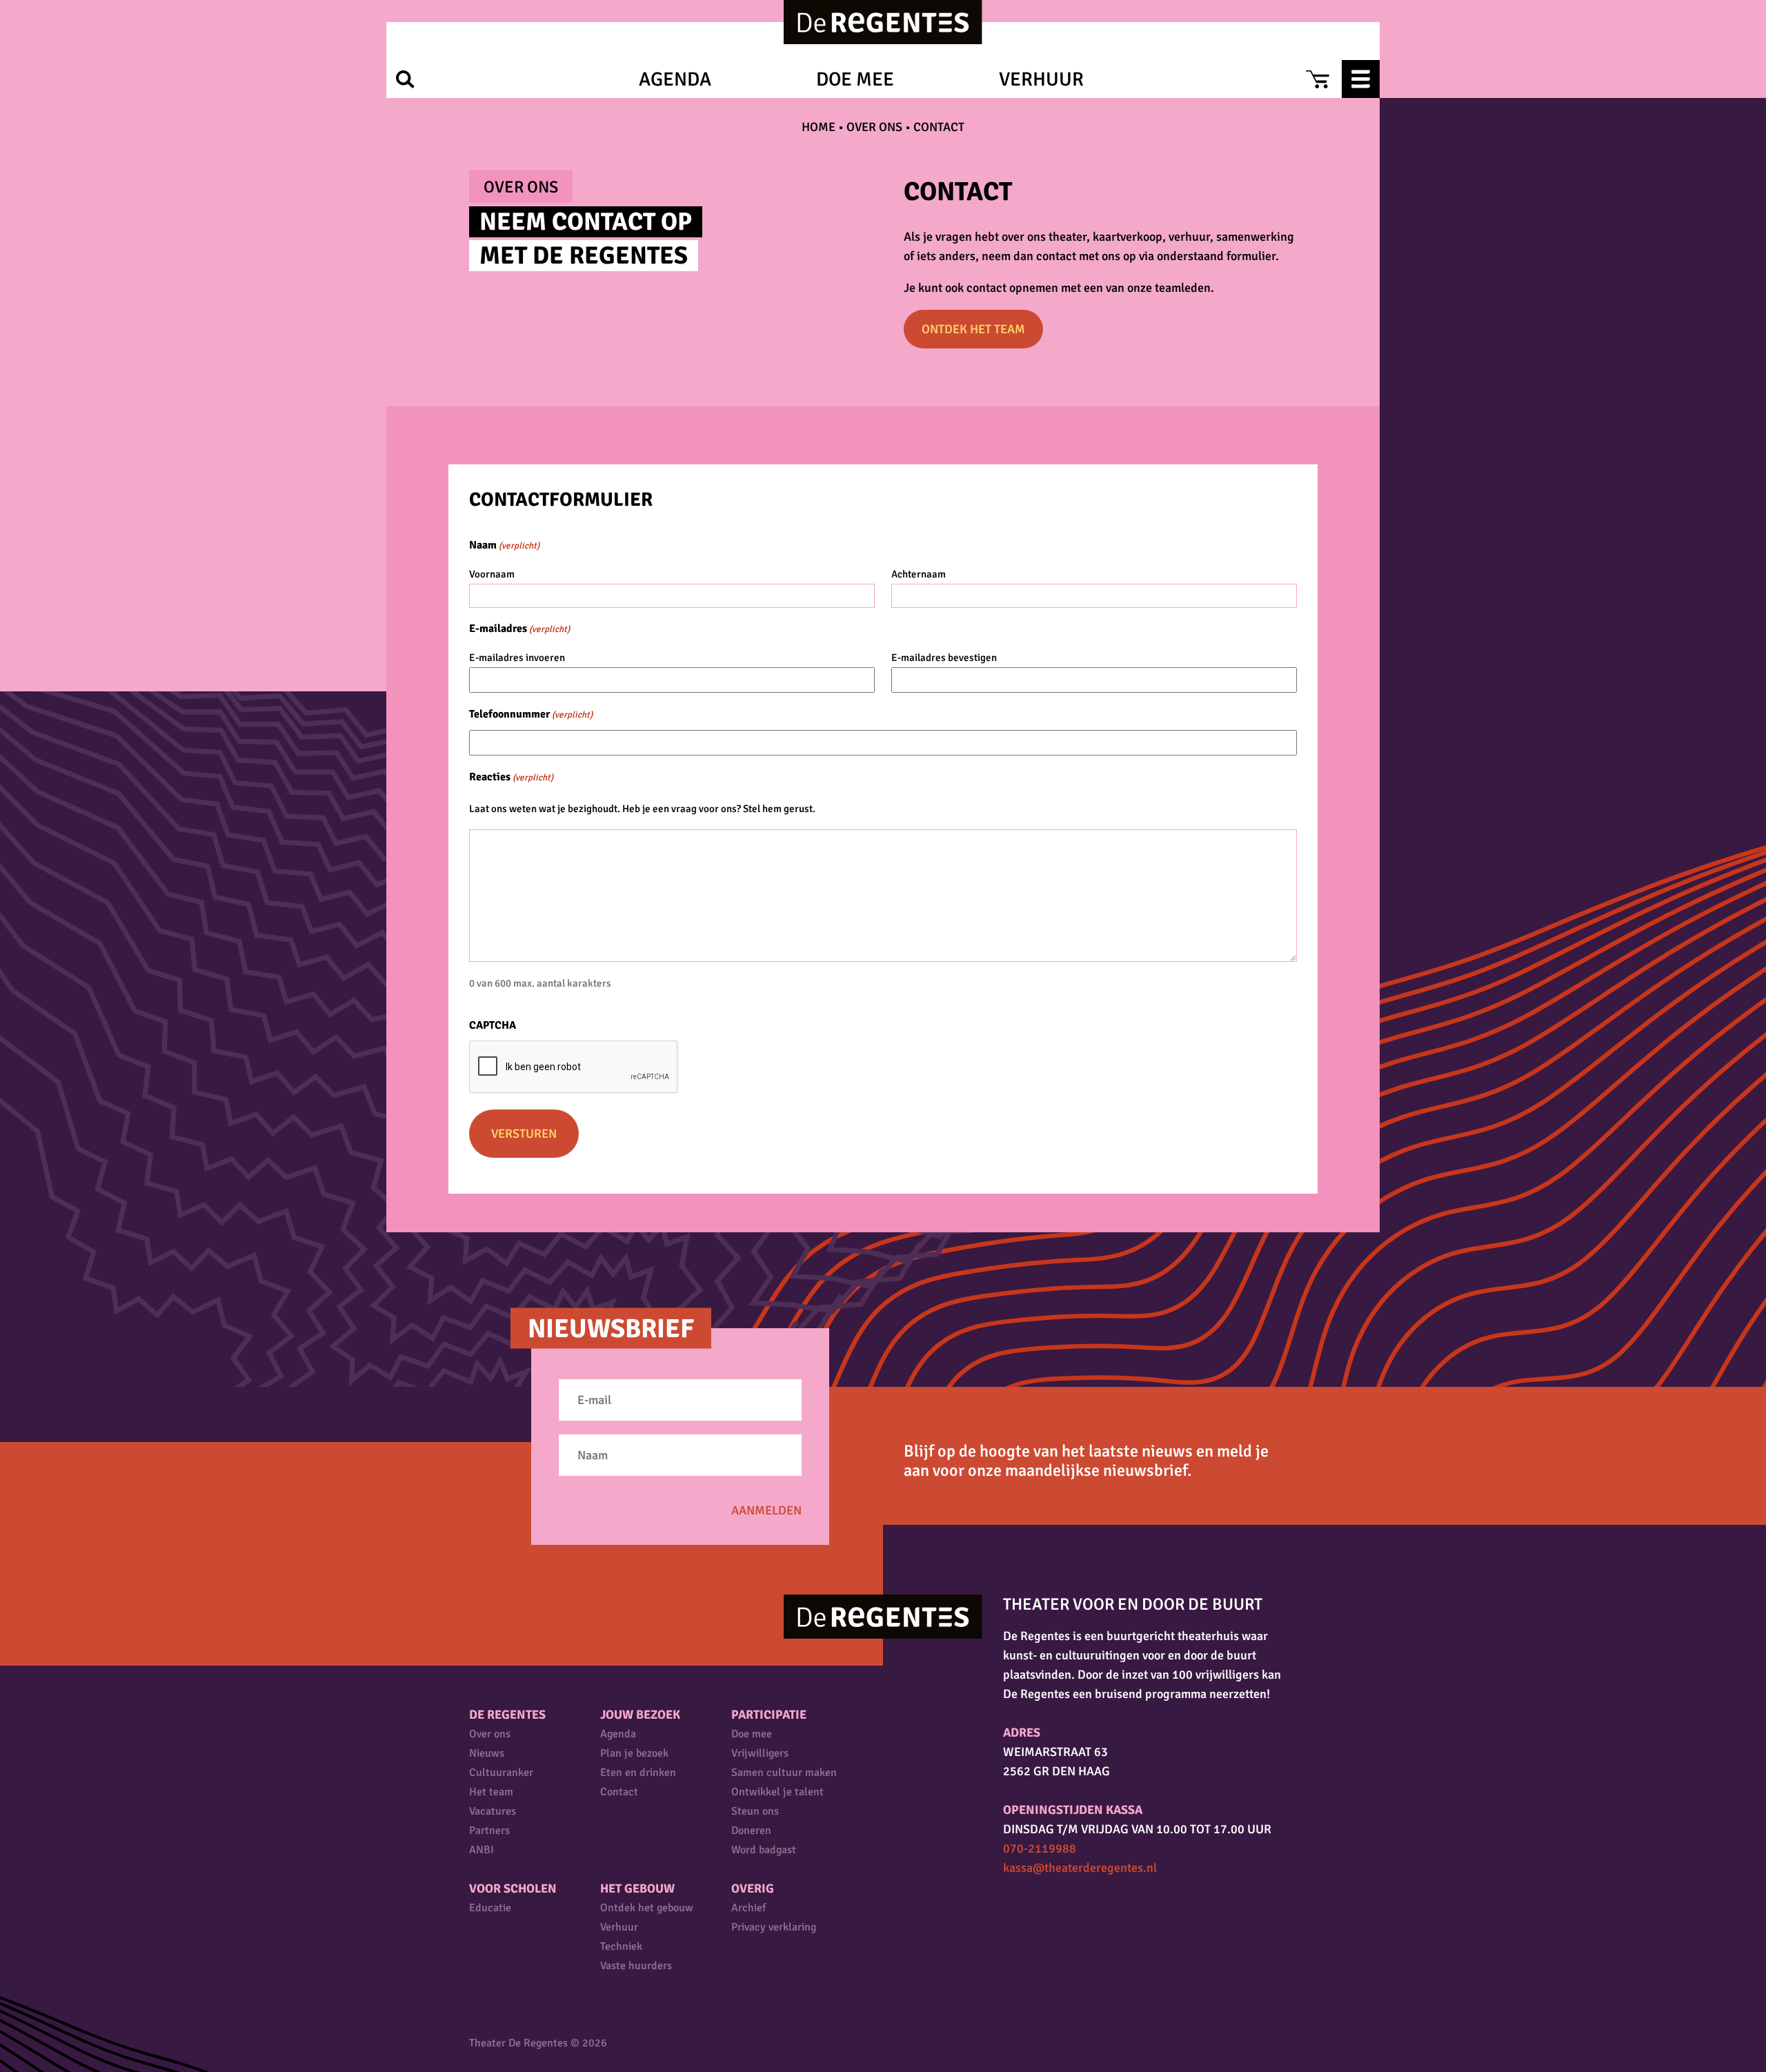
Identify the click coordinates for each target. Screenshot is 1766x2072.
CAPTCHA (493, 1025)
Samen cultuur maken (784, 1773)
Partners (489, 1831)
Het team (491, 1792)
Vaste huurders (636, 1966)
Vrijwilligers (760, 1753)
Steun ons (755, 1811)
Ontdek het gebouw (647, 1908)
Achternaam (919, 574)
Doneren (751, 1831)
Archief (748, 1908)
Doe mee (855, 79)
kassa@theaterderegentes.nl (1080, 1868)
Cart (1317, 79)
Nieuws (487, 1753)
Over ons (874, 127)
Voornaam (492, 574)
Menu (1361, 79)
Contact (619, 1792)
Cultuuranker (501, 1773)
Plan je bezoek (634, 1753)
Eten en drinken (638, 1773)
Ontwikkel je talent (777, 1792)
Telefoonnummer (531, 714)
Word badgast (764, 1850)
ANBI (482, 1850)
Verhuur (1041, 79)
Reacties (511, 777)
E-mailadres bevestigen (944, 658)
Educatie (490, 1908)
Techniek (621, 1946)
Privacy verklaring (774, 1927)
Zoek (405, 79)
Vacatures (493, 1811)
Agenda (675, 79)
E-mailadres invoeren (517, 658)
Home (818, 127)
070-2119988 (1040, 1848)
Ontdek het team (973, 329)
